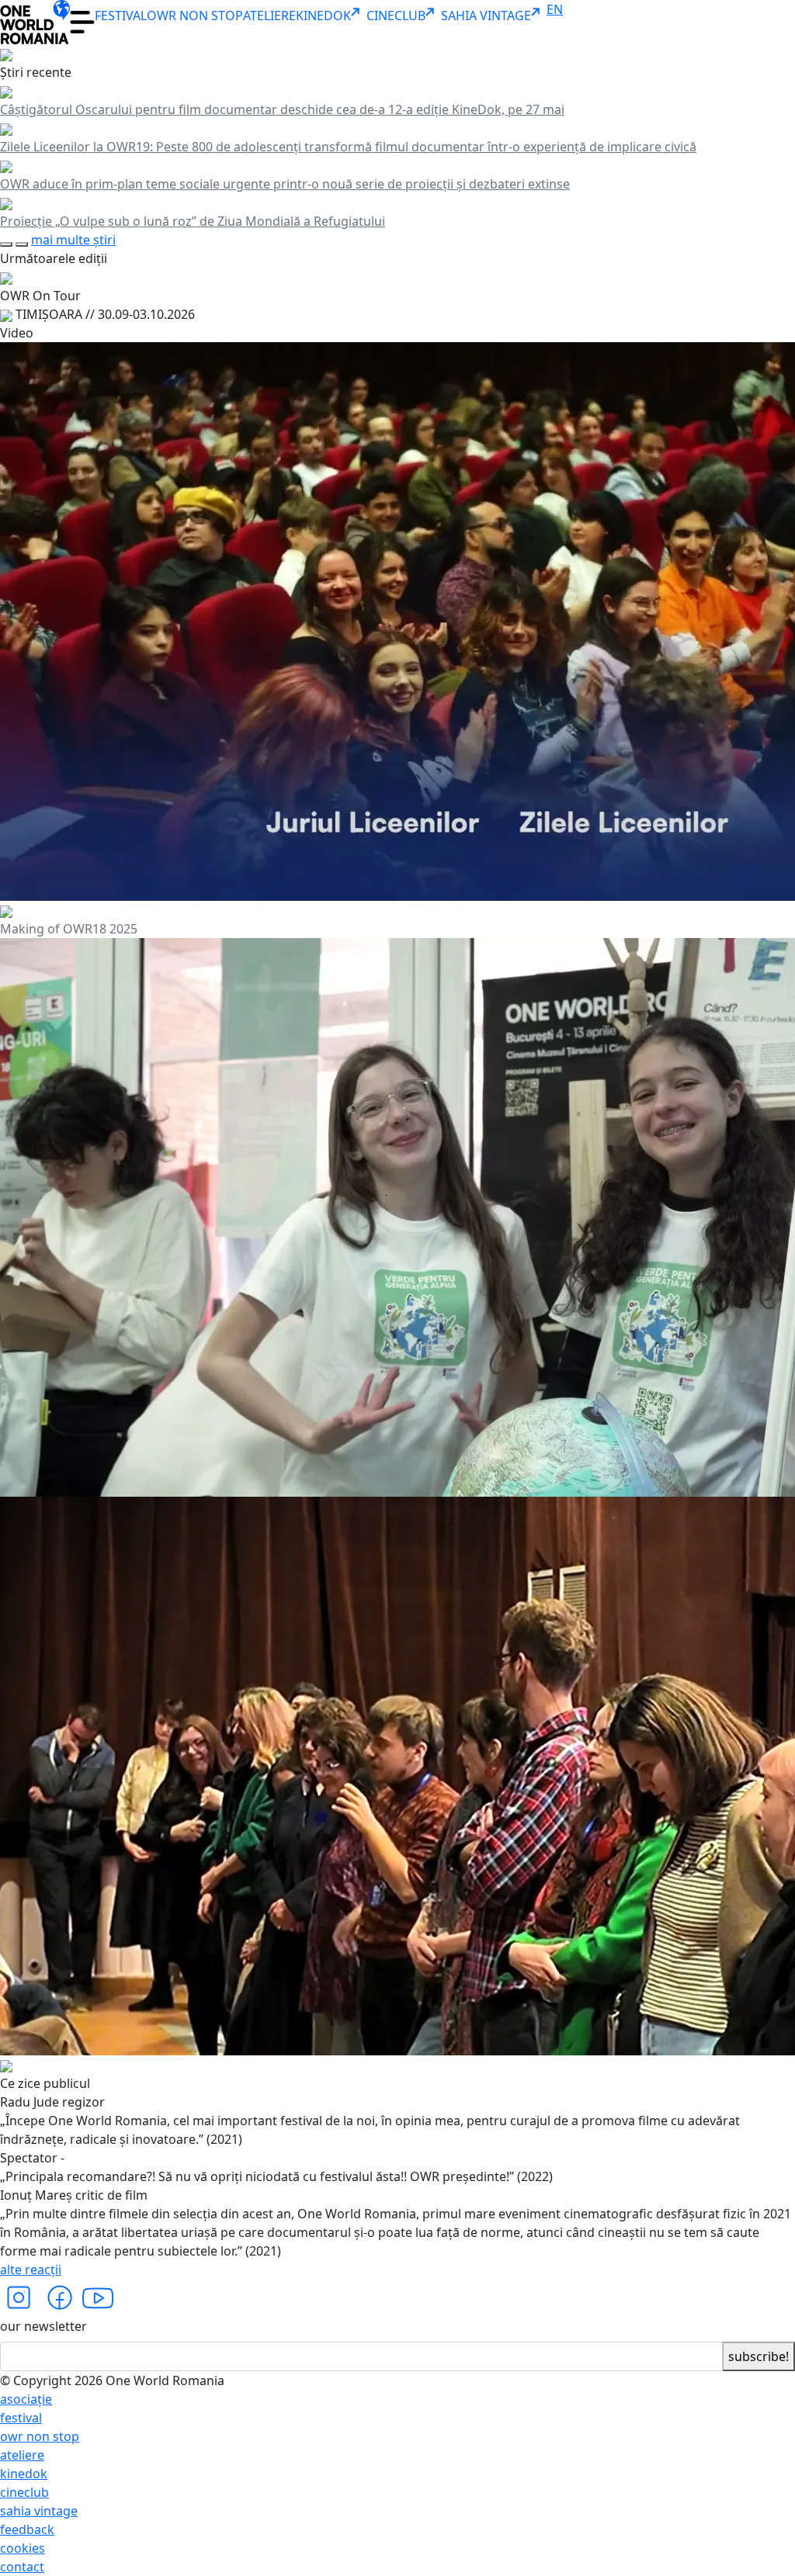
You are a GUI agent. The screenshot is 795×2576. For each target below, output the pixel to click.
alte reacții (31, 2270)
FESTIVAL (121, 16)
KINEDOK (323, 16)
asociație (26, 2399)
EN (555, 9)
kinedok (24, 2474)
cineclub (24, 2492)
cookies (23, 2548)
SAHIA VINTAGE (486, 16)
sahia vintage (39, 2511)
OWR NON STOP (195, 16)
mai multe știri (73, 240)
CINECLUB (396, 16)
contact (22, 2567)
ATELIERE (269, 16)
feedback (27, 2529)
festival (21, 2418)
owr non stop (40, 2436)
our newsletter (43, 2326)
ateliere (22, 2455)
